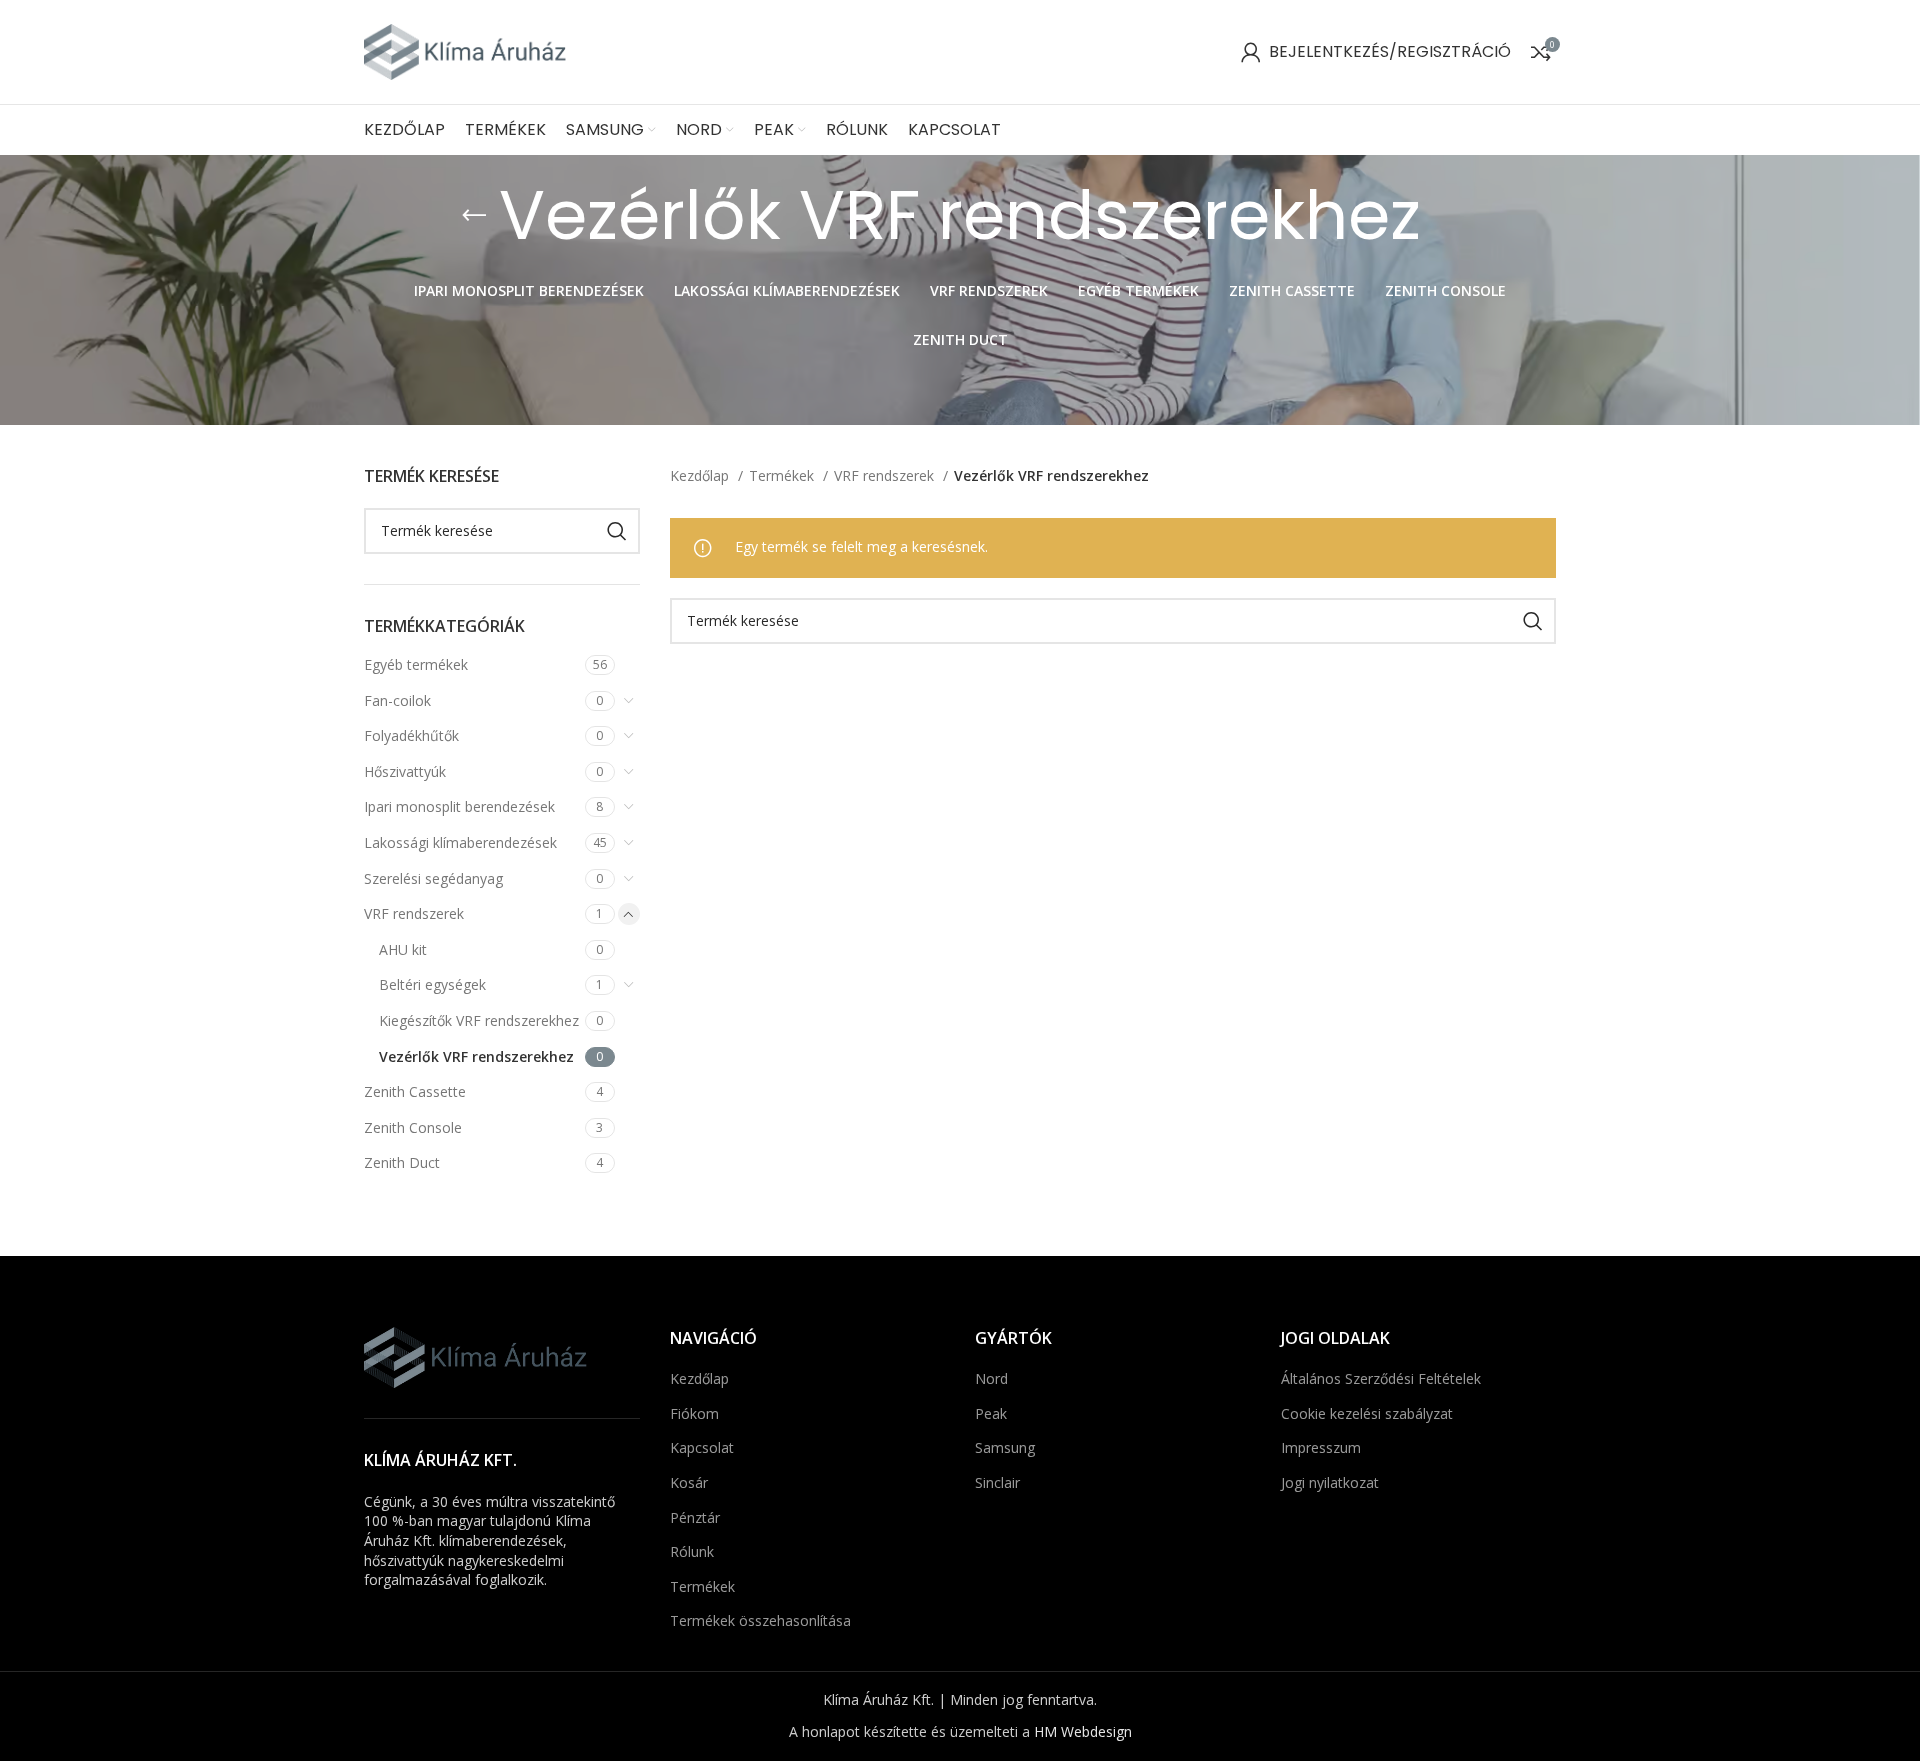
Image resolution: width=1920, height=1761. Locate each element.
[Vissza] (474, 216)
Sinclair (997, 1482)
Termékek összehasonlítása (760, 1620)
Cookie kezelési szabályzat (1367, 1413)
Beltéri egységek (432, 984)
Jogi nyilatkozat (1330, 1482)
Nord (991, 1378)
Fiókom (694, 1413)
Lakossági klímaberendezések (460, 842)
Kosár (689, 1482)
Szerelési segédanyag (433, 878)
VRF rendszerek (414, 913)
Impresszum (1321, 1447)
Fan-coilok (397, 700)
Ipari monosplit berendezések (459, 806)
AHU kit (403, 949)
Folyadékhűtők (411, 735)
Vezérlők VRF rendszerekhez (476, 1056)
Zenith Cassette (415, 1091)
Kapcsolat (702, 1447)
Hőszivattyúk (405, 771)
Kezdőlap (701, 475)
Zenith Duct (402, 1162)
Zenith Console (413, 1127)
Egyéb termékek (416, 664)
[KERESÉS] (617, 531)
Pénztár (695, 1517)
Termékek (783, 475)
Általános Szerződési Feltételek (1381, 1378)
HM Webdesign (1083, 1731)
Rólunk (692, 1551)
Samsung (1005, 1447)
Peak (991, 1413)
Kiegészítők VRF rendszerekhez (479, 1020)
